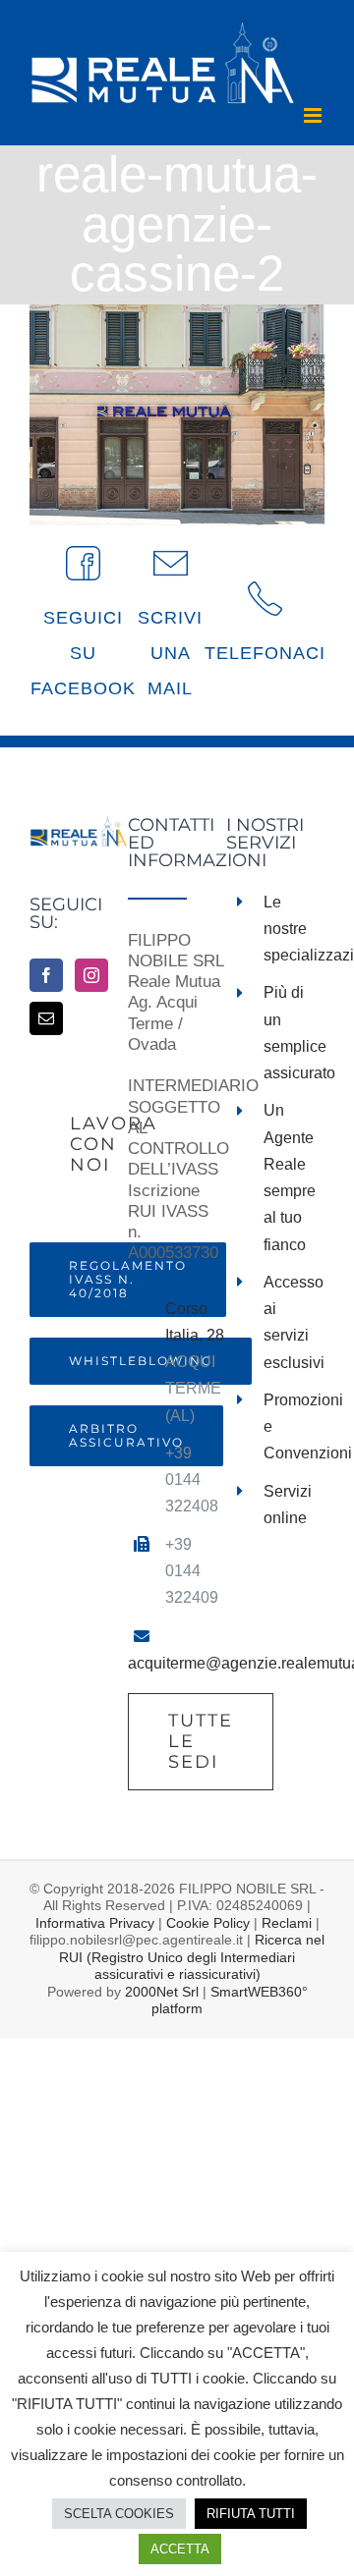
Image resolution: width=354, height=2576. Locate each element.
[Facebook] (46, 975)
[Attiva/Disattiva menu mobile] (314, 115)
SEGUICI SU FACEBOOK (83, 653)
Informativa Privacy (95, 1923)
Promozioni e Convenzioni (294, 1426)
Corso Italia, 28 (195, 1322)
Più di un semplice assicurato (294, 1033)
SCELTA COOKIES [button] (119, 2514)
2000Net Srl (162, 1992)
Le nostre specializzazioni (294, 929)
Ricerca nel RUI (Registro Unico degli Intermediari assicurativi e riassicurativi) (192, 1957)
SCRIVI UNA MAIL (170, 653)
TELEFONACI (265, 653)
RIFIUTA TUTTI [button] (251, 2514)
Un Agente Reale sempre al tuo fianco (290, 1177)
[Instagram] (91, 975)
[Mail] (46, 1018)
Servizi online (288, 1505)
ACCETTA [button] (180, 2549)
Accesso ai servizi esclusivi (294, 1322)
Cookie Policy (208, 1923)
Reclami (287, 1923)
